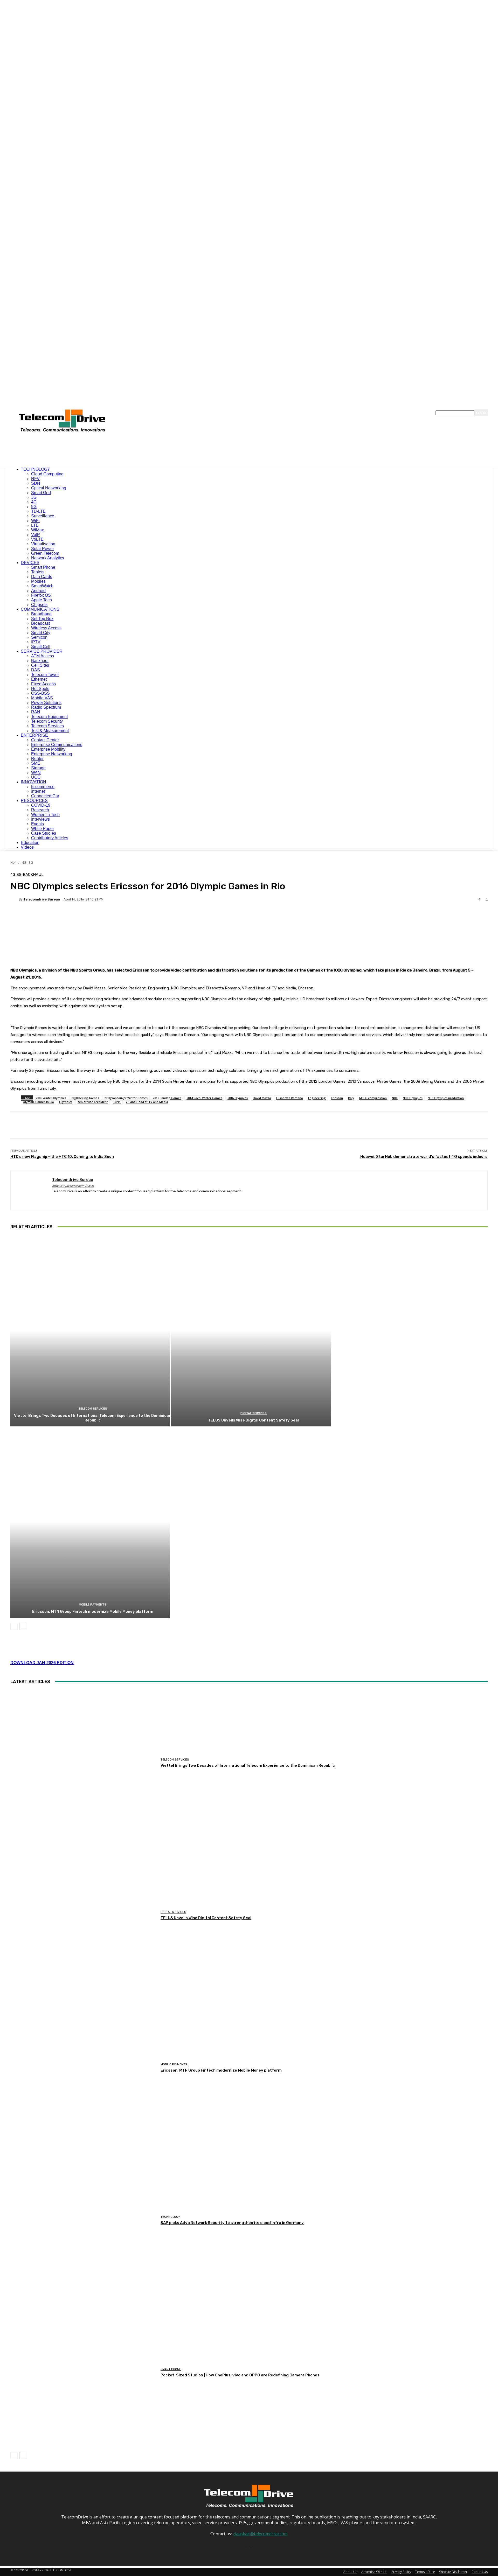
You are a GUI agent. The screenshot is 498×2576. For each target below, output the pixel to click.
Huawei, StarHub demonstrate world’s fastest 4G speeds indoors (424, 1157)
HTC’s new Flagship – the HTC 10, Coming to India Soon (62, 1157)
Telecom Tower (45, 675)
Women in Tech (45, 815)
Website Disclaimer (453, 2572)
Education (30, 843)
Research (40, 810)
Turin (117, 1102)
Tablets (38, 572)
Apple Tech (41, 600)
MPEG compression (373, 1098)
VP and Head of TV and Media (147, 1102)
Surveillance (43, 516)
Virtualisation (43, 544)
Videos (27, 847)
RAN (36, 712)
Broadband (41, 614)
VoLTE (37, 539)
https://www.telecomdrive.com (73, 1186)
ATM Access (43, 656)
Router (37, 759)
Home (15, 863)
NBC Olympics (413, 1098)
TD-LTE (38, 511)
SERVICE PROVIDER (42, 651)
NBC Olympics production (446, 1098)
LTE (35, 525)
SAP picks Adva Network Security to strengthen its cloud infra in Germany (232, 2223)
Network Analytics (48, 558)
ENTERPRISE (34, 735)
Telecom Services (47, 726)
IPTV (36, 642)
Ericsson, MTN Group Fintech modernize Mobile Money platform (93, 1611)
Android (38, 591)
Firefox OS (41, 595)
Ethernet (39, 679)
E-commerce (43, 787)
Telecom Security (47, 721)
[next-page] (23, 1626)
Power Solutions (46, 703)
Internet (38, 791)
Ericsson (337, 1098)
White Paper (43, 829)
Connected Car (45, 796)
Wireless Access (46, 628)
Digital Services (254, 1413)
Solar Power (43, 549)
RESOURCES (34, 801)
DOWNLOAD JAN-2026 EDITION (42, 1663)
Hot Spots (40, 689)
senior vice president (93, 1102)
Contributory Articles (50, 838)
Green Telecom (45, 553)
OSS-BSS (40, 693)
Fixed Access (43, 684)
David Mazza (262, 1098)
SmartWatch (42, 586)
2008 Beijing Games (85, 1098)
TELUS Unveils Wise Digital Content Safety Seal (253, 1420)
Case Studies (44, 833)
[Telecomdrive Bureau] (15, 899)
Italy (351, 1098)
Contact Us (480, 2572)
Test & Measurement (50, 731)
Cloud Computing (47, 474)
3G (34, 497)
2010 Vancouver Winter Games (126, 1098)
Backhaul (40, 661)
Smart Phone (43, 567)
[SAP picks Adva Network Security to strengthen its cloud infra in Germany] (84, 2220)
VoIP (36, 535)
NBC (395, 1098)
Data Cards (42, 577)
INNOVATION (33, 782)
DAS (36, 670)
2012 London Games (167, 1098)
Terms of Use (425, 2572)
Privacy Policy (401, 2572)
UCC (36, 777)
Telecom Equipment (49, 717)
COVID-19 (41, 805)
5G (34, 507)
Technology (170, 2217)
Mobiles (38, 581)
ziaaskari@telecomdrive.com (260, 2534)
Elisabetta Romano (290, 1098)
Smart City (41, 633)
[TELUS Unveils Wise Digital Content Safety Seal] (251, 1331)
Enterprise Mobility (48, 749)
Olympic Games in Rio (38, 1102)
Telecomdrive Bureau (42, 899)
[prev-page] (14, 1626)
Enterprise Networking (52, 754)
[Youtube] (81, 1199)
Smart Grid (41, 493)
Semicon (39, 637)
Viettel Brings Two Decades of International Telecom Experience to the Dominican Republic (93, 1418)
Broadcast (40, 623)
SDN (36, 483)
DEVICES (30, 563)
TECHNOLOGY (35, 469)
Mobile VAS (42, 698)
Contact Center (45, 740)
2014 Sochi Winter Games (204, 1098)
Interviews (40, 819)
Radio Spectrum (46, 707)
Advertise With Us (374, 2572)
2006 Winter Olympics (51, 1098)
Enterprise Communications (57, 745)
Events (37, 824)
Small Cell (41, 647)
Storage (38, 768)
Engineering (317, 1098)
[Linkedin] (63, 1199)
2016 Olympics (238, 1098)
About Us (350, 2572)
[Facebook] (54, 1199)
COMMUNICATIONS (40, 609)
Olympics (66, 1102)
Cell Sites (40, 665)
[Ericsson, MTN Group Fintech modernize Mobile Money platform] (90, 1522)
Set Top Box (42, 619)
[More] (141, 917)
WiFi (35, 521)
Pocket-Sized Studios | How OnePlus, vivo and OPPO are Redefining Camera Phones (240, 2375)
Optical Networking (49, 488)
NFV (35, 479)
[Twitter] (72, 1199)
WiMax (37, 530)
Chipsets (39, 605)
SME (36, 763)
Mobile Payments (93, 1605)
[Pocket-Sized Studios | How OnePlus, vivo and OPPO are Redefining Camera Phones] (84, 2373)
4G (34, 502)
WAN (36, 773)
